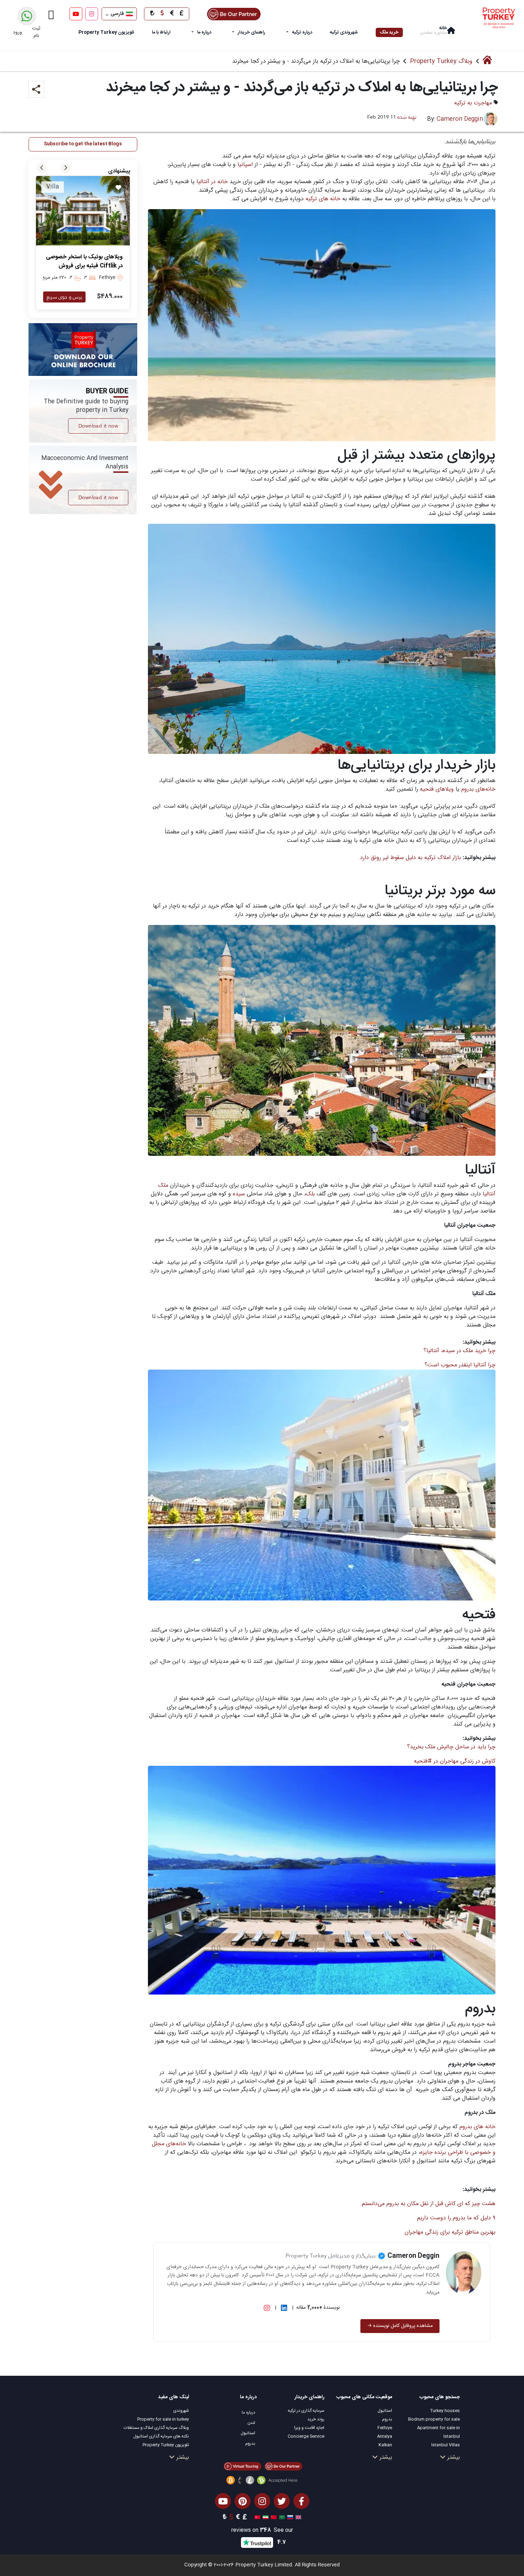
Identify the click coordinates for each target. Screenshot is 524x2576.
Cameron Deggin (460, 119)
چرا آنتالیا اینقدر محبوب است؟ (460, 1365)
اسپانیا (244, 165)
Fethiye (385, 2428)
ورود (17, 32)
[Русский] (289, 2518)
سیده (238, 1194)
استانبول (385, 2411)
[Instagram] (92, 14)
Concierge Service (306, 2436)
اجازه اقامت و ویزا (309, 2428)
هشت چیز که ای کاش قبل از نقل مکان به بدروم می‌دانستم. (427, 2204)
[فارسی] (265, 2518)
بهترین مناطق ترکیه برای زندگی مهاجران (450, 2232)
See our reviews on (262, 2531)
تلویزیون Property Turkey (166, 2445)
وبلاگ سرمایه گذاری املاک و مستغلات (156, 2428)
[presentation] (42, 168)
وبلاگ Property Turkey (441, 61)
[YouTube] (76, 14)
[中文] (273, 2518)
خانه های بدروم (477, 2127)
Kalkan (385, 2445)
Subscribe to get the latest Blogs (83, 144)
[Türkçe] (256, 2518)
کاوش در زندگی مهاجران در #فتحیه (455, 1761)
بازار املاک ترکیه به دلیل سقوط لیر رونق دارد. (410, 858)
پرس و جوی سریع (64, 297)
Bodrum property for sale (434, 2419)
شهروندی (181, 2411)
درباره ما (204, 32)
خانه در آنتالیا (211, 182)
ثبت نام (36, 32)
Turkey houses (445, 2411)
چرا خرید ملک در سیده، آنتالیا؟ (459, 1351)
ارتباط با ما (161, 32)
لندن (251, 2423)
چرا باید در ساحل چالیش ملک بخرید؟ (451, 1747)
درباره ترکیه (302, 32)
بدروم (387, 2419)
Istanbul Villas (446, 2445)
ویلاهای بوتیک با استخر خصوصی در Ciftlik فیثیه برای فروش (84, 262)
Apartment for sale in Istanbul (438, 2432)
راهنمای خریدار (251, 32)
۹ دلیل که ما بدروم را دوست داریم (455, 2218)
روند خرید (316, 2419)
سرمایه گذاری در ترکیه (306, 2411)
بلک (310, 1194)
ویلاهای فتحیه (436, 789)
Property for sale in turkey (163, 2419)
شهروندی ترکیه (344, 32)
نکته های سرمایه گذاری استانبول (161, 2436)
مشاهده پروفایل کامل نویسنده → (400, 2326)
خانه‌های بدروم (478, 789)
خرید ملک (389, 32)
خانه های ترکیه (323, 199)
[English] (297, 2518)
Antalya (385, 2436)
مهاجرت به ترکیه (473, 103)
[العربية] (281, 2518)
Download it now (98, 426)
